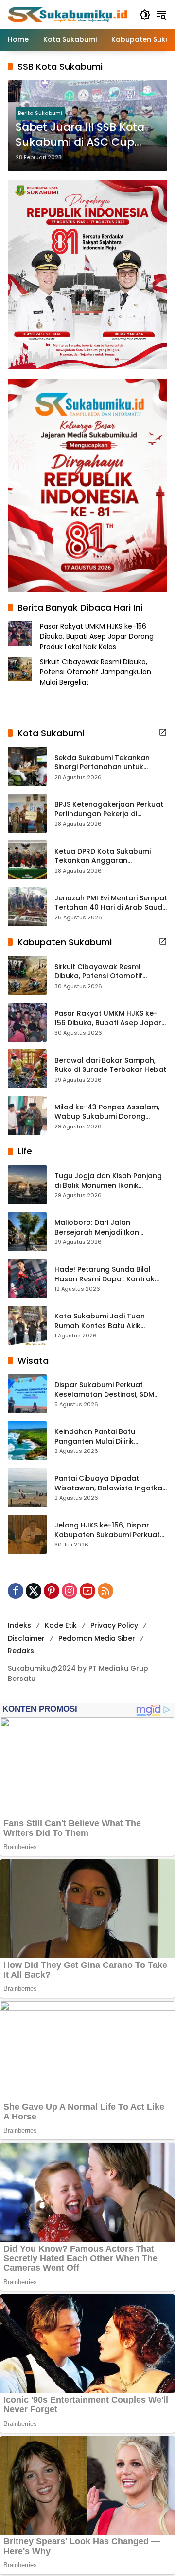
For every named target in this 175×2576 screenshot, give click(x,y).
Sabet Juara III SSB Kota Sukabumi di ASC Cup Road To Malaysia (80, 135)
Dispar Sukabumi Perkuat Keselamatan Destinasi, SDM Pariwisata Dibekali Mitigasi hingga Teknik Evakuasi (104, 1390)
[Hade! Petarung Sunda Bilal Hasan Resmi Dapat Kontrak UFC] (27, 1278)
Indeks (19, 1625)
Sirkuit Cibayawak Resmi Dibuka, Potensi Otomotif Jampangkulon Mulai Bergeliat (96, 672)
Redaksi (22, 1651)
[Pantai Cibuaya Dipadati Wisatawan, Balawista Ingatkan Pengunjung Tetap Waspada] (27, 1488)
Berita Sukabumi (40, 113)
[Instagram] (70, 1591)
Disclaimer (26, 1638)
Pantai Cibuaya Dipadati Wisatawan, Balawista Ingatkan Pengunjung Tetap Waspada (111, 1483)
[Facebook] (16, 1591)
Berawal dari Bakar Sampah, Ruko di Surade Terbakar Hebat (110, 1065)
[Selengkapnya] (163, 732)
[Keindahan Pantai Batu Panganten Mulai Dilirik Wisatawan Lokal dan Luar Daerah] (27, 1441)
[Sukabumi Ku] (69, 14)
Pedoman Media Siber (97, 1638)
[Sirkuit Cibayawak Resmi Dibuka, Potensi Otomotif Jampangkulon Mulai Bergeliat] (27, 975)
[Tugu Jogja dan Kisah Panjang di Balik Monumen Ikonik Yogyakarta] (27, 1185)
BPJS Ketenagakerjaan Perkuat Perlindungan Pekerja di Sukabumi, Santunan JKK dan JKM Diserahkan (109, 810)
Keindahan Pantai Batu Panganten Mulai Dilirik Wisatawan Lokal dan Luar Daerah (101, 1437)
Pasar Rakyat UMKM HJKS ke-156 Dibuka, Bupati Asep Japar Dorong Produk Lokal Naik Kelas (97, 636)
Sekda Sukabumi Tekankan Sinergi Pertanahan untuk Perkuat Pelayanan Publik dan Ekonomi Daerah (107, 763)
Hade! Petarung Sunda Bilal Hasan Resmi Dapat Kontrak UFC (105, 1274)
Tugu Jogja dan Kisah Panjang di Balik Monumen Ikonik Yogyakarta (108, 1181)
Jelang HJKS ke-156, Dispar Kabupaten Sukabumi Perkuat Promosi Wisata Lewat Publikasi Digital (110, 1530)
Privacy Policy (114, 1625)
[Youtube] (87, 1591)
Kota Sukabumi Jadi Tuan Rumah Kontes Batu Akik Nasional (100, 1321)
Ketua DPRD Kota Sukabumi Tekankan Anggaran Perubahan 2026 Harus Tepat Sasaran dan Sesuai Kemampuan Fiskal (107, 856)
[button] (145, 15)
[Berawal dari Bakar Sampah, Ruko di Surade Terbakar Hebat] (27, 1069)
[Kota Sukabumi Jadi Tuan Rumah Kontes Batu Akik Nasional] (27, 1325)
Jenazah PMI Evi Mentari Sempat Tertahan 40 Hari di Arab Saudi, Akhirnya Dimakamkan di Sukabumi (111, 903)
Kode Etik (61, 1625)
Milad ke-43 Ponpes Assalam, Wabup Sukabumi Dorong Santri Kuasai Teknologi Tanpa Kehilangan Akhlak (109, 1112)
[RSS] (105, 1591)
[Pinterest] (52, 1591)
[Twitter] (34, 1591)
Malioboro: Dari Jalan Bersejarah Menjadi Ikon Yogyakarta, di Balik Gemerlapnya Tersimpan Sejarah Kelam (99, 1228)
